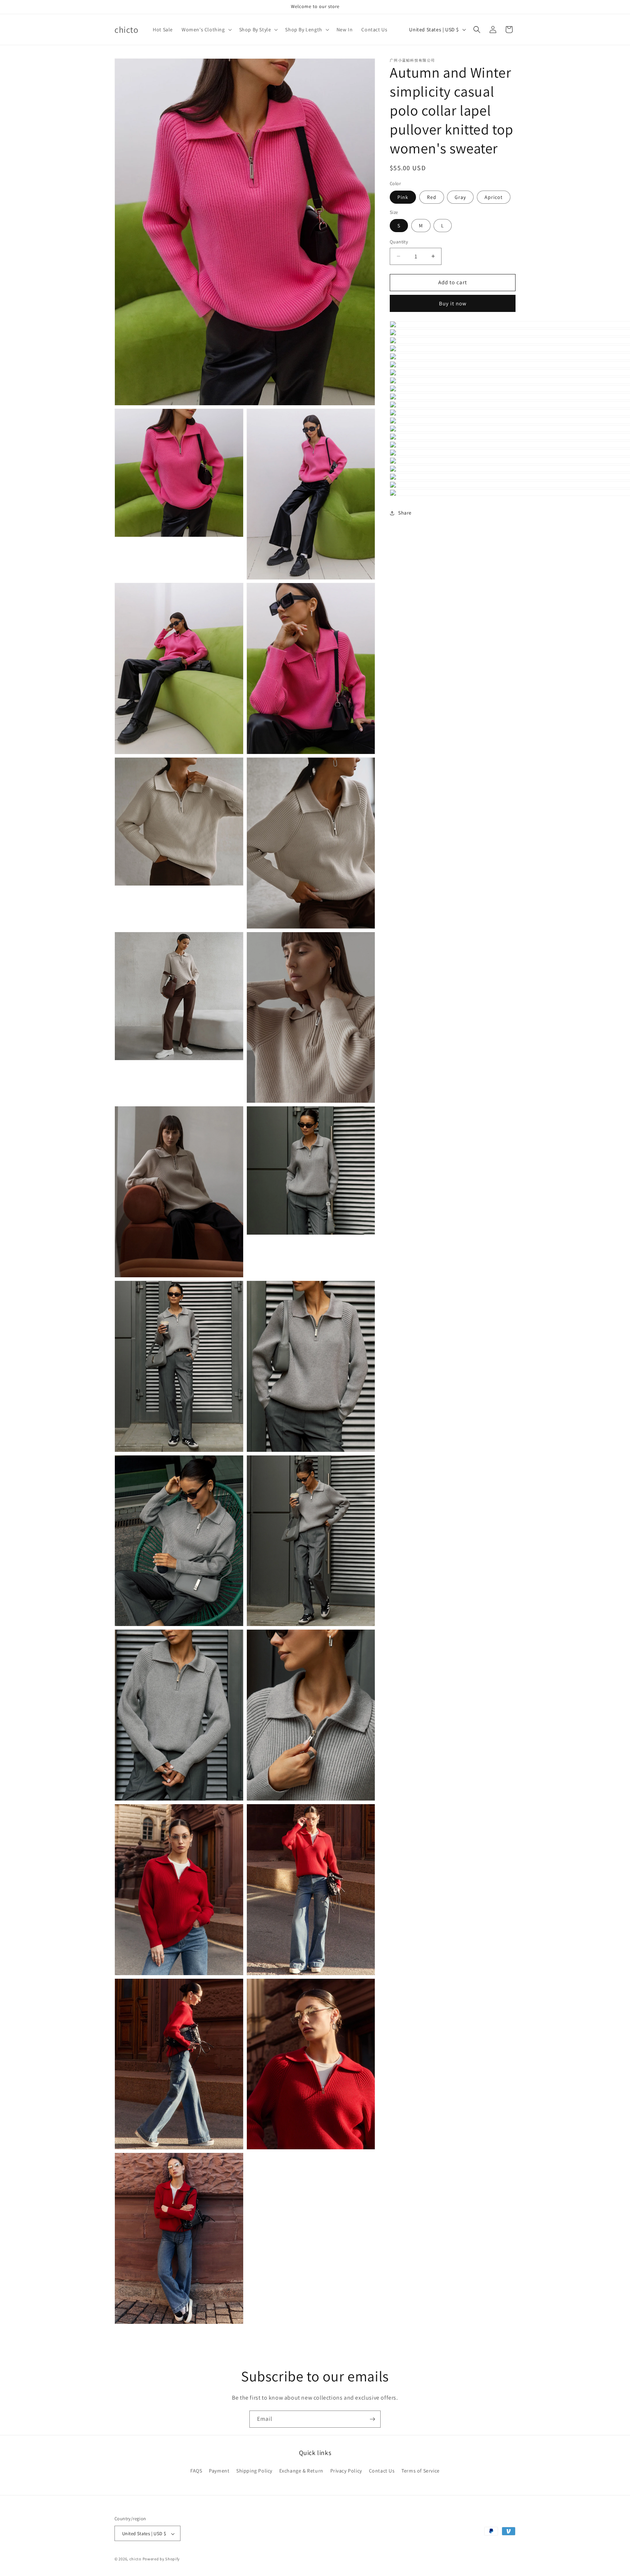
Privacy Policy (346, 2470)
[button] (206, 30)
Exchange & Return (301, 2470)
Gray (460, 197)
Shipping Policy (254, 2470)
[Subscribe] (372, 2419)
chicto (135, 2559)
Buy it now (453, 303)
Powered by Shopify (161, 2559)
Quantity (399, 242)
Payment (219, 2470)
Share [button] (405, 513)
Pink (403, 197)
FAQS (196, 2470)
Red (432, 197)
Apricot (494, 197)
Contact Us (382, 2470)
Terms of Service (421, 2470)
